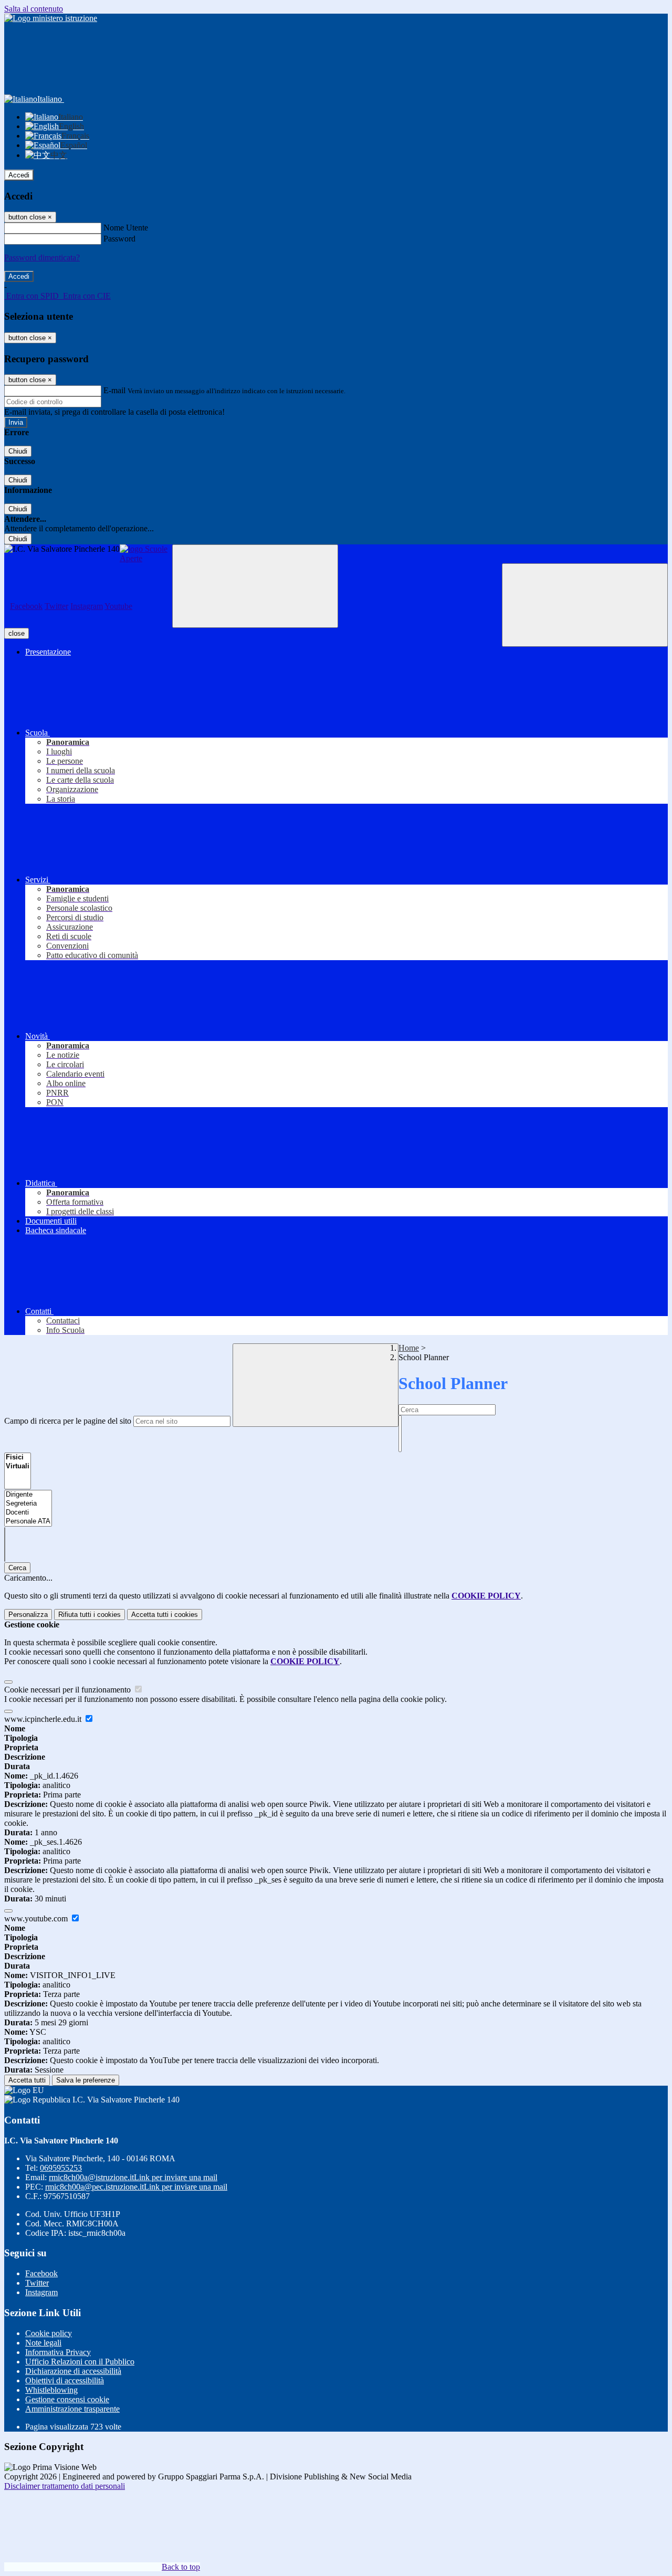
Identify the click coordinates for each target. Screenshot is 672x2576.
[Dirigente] (28, 1495)
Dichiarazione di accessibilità (73, 2371)
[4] (400, 1447)
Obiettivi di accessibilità (65, 2380)
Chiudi (18, 451)
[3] (400, 1438)
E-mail (114, 390)
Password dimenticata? (42, 257)
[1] (400, 1420)
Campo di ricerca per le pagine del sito (68, 1421)
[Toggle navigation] (255, 586)
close (17, 633)
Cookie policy (49, 2333)
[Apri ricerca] (585, 605)
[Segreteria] (28, 1504)
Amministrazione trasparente (72, 2409)
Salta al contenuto (34, 9)
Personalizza (28, 1615)
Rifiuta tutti (90, 1615)
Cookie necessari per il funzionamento (69, 1690)
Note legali (43, 2343)
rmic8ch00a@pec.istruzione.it (136, 2187)
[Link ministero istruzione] (51, 18)
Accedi (19, 175)
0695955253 (61, 2168)
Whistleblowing (51, 2390)
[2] (400, 1429)
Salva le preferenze (86, 2080)
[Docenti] (28, 1513)
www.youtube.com (37, 1918)
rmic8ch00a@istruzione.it (133, 2177)
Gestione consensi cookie (67, 2399)
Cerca (17, 1568)
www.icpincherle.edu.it (44, 1719)
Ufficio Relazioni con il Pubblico (80, 2362)
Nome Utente (126, 228)
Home (409, 1348)
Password (119, 239)
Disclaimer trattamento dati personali (65, 2486)
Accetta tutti (165, 1615)
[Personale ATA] (28, 1522)
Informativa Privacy (58, 2352)
